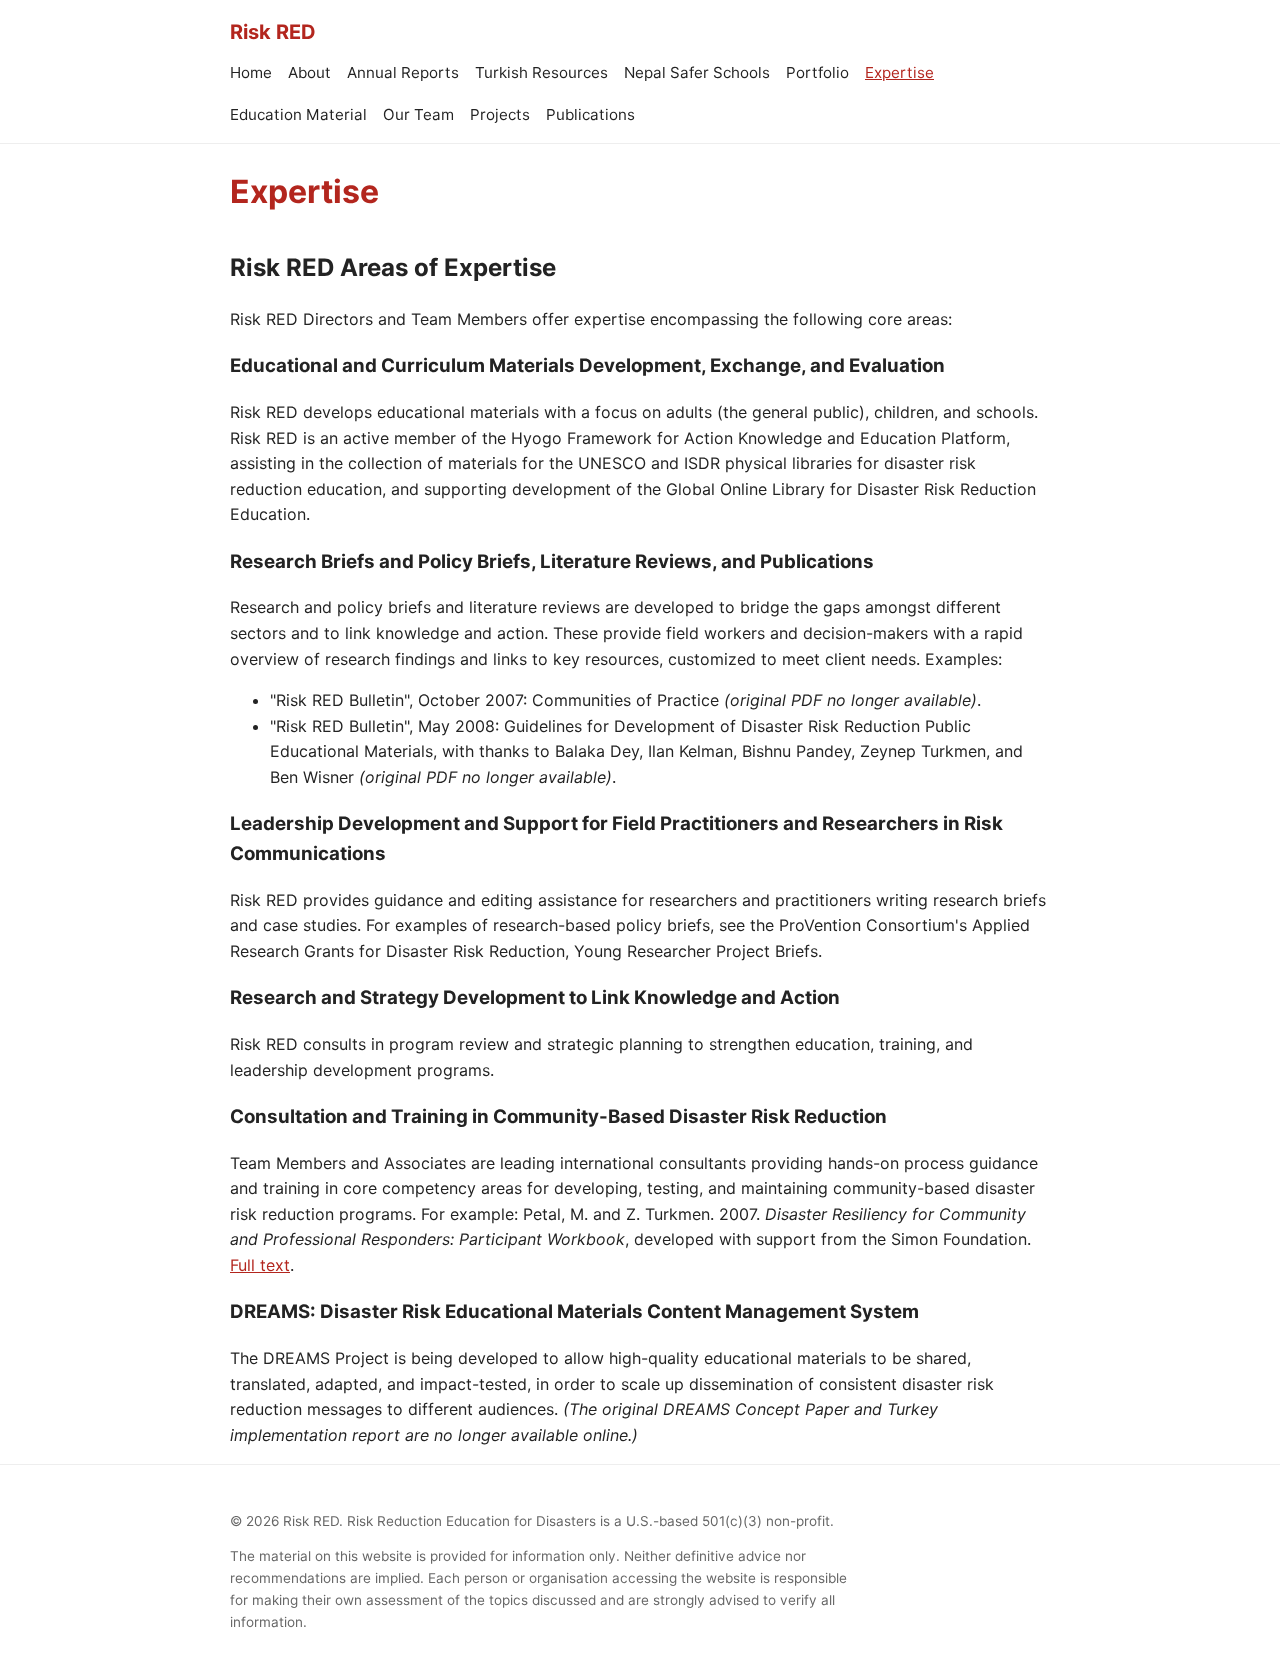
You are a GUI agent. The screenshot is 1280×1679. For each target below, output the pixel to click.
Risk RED (273, 32)
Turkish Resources (541, 72)
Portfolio (817, 72)
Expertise (899, 72)
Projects (500, 114)
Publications (590, 114)
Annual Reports (403, 72)
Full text (260, 1265)
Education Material (298, 114)
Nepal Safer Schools (697, 72)
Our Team (418, 114)
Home (251, 72)
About (309, 72)
